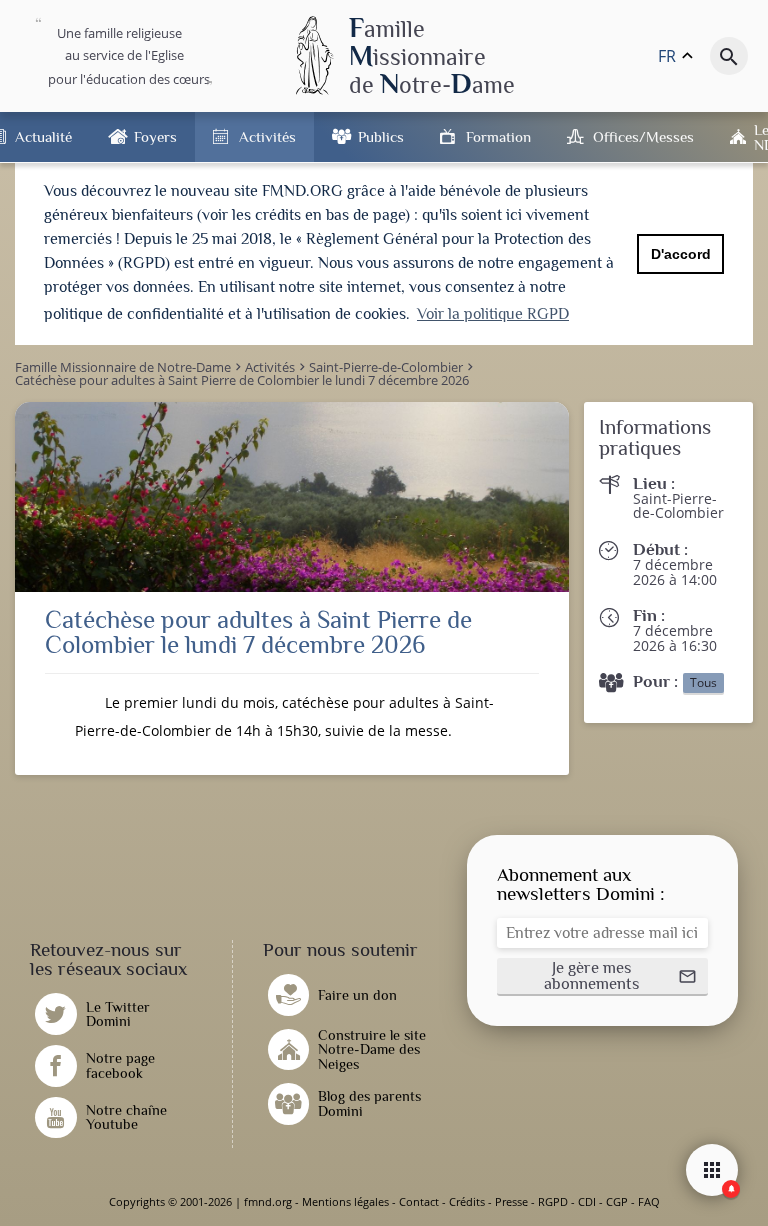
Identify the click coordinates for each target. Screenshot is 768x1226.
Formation (498, 136)
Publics (381, 136)
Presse (511, 1201)
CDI (587, 1201)
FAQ (649, 1201)
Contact (419, 1201)
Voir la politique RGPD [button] (493, 314)
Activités (267, 136)
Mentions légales (345, 1201)
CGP (617, 1201)
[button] (602, 977)
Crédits (467, 1201)
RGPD (553, 1201)
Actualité (43, 136)
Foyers (155, 136)
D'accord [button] (681, 254)
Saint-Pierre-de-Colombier (678, 505)
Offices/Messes (643, 136)
